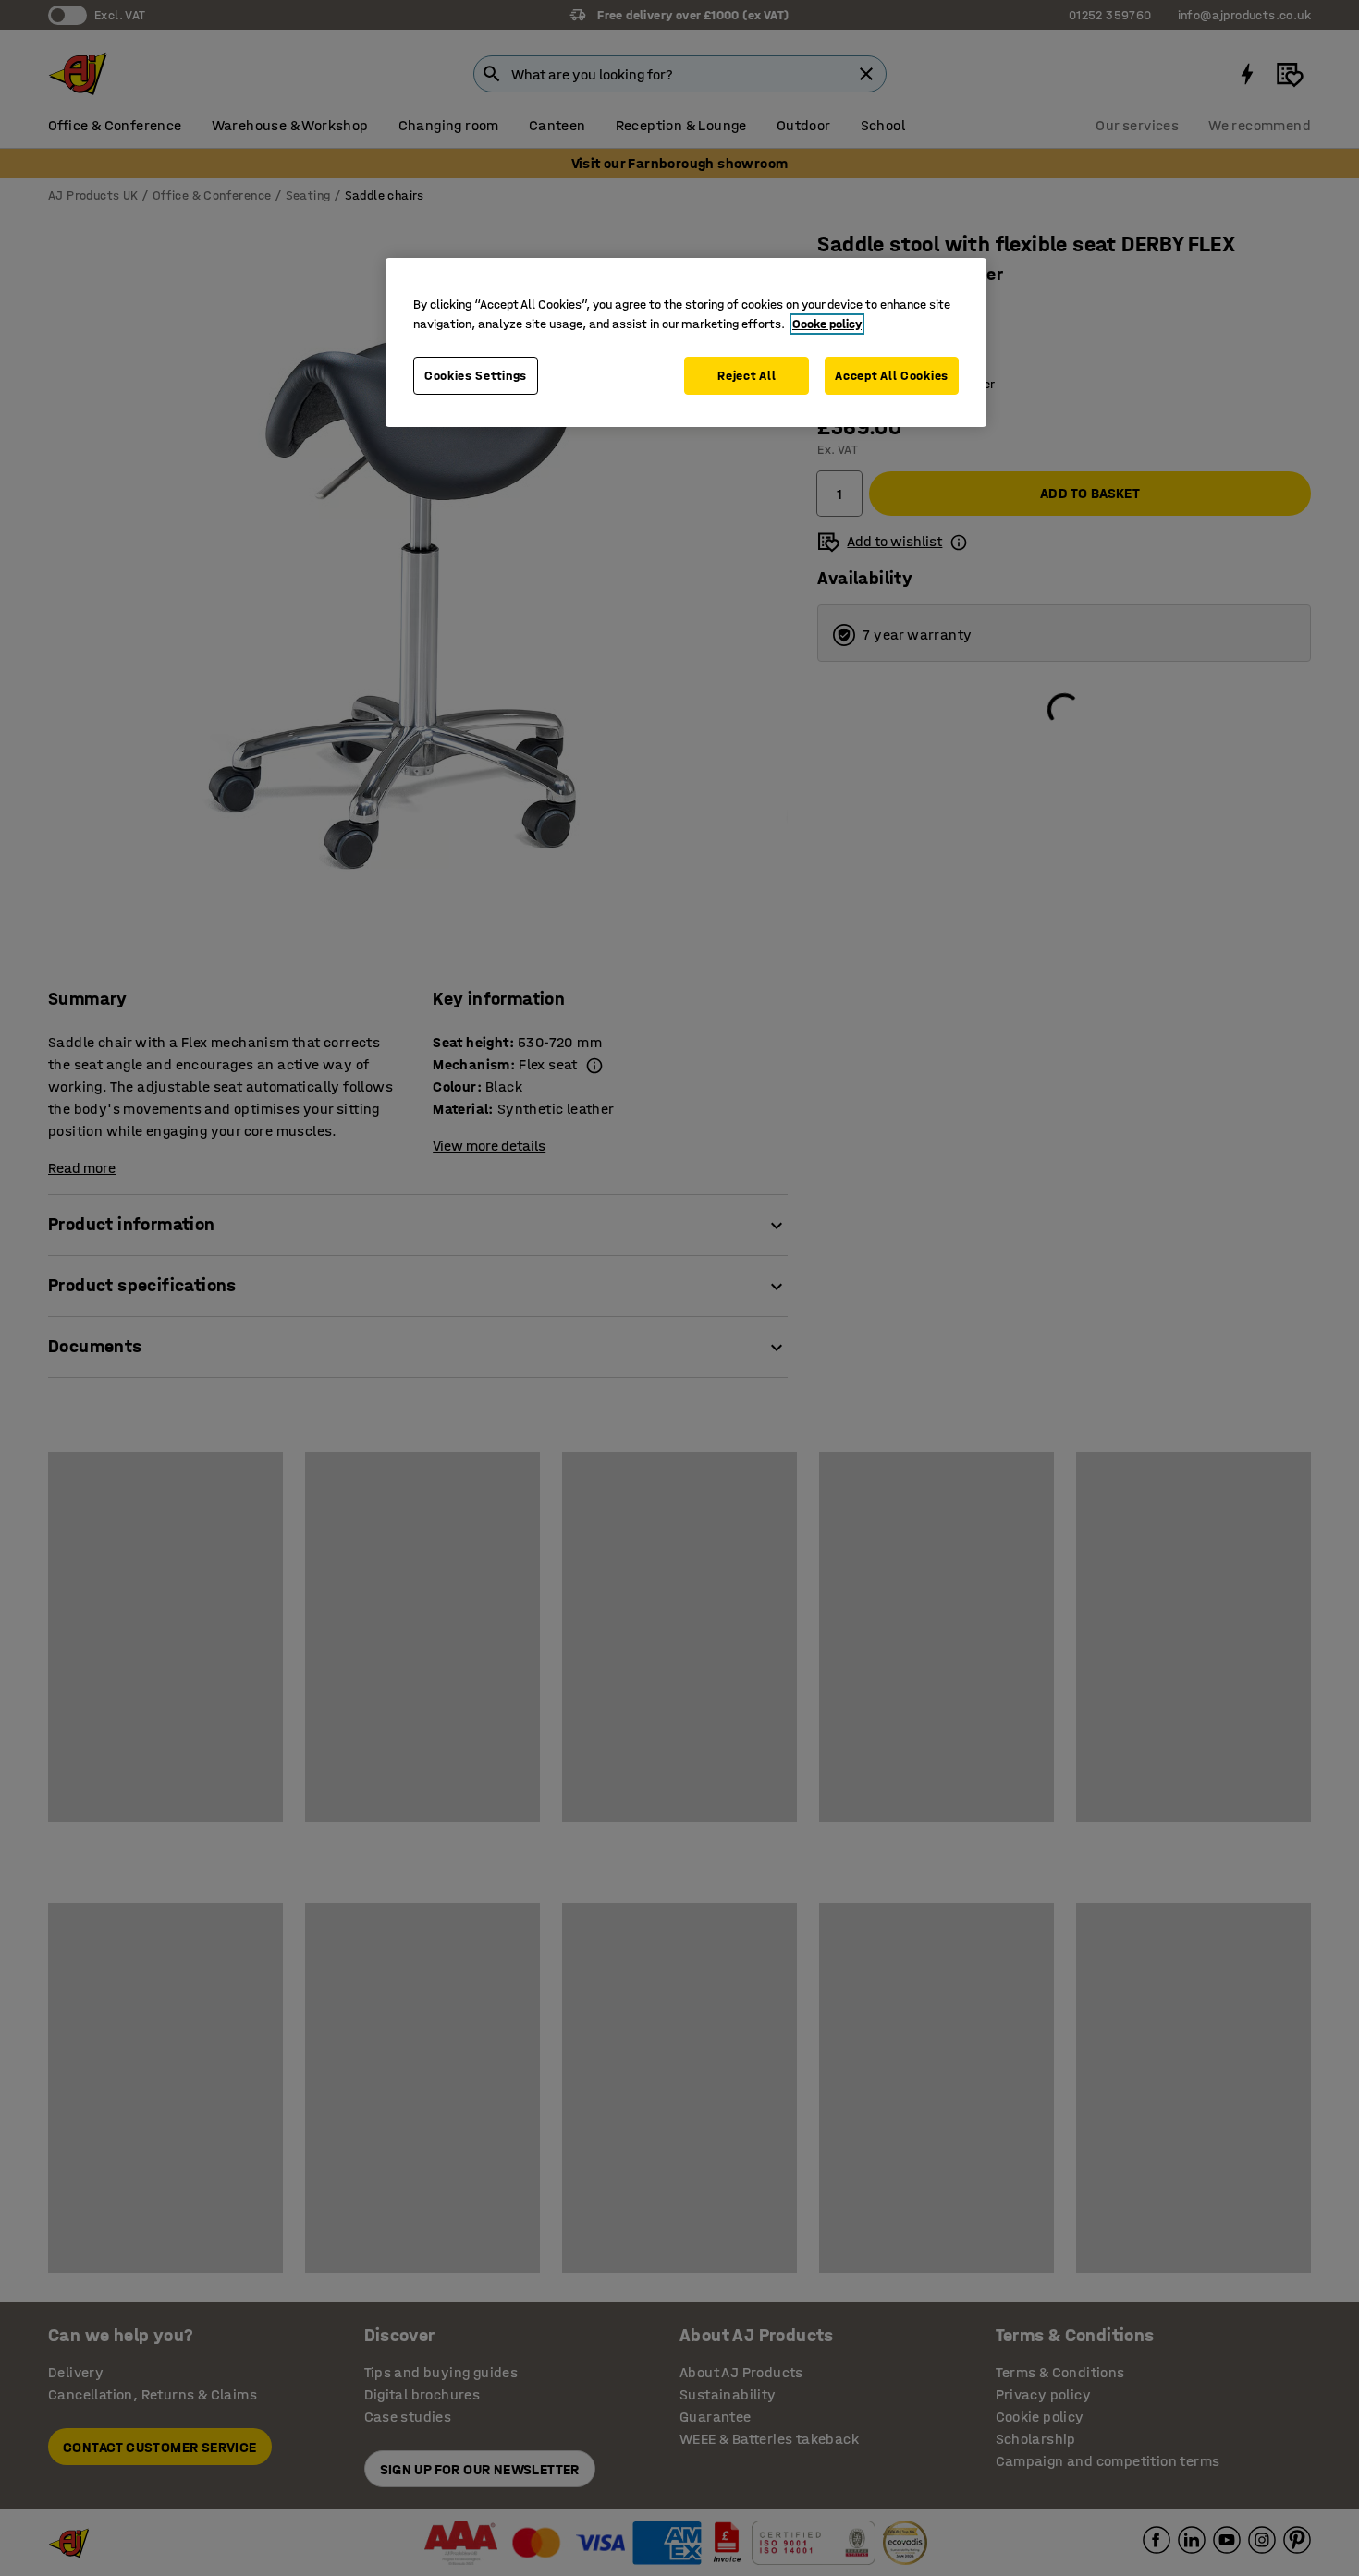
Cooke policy (827, 324)
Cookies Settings (476, 376)
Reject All (747, 376)
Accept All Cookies (892, 376)
